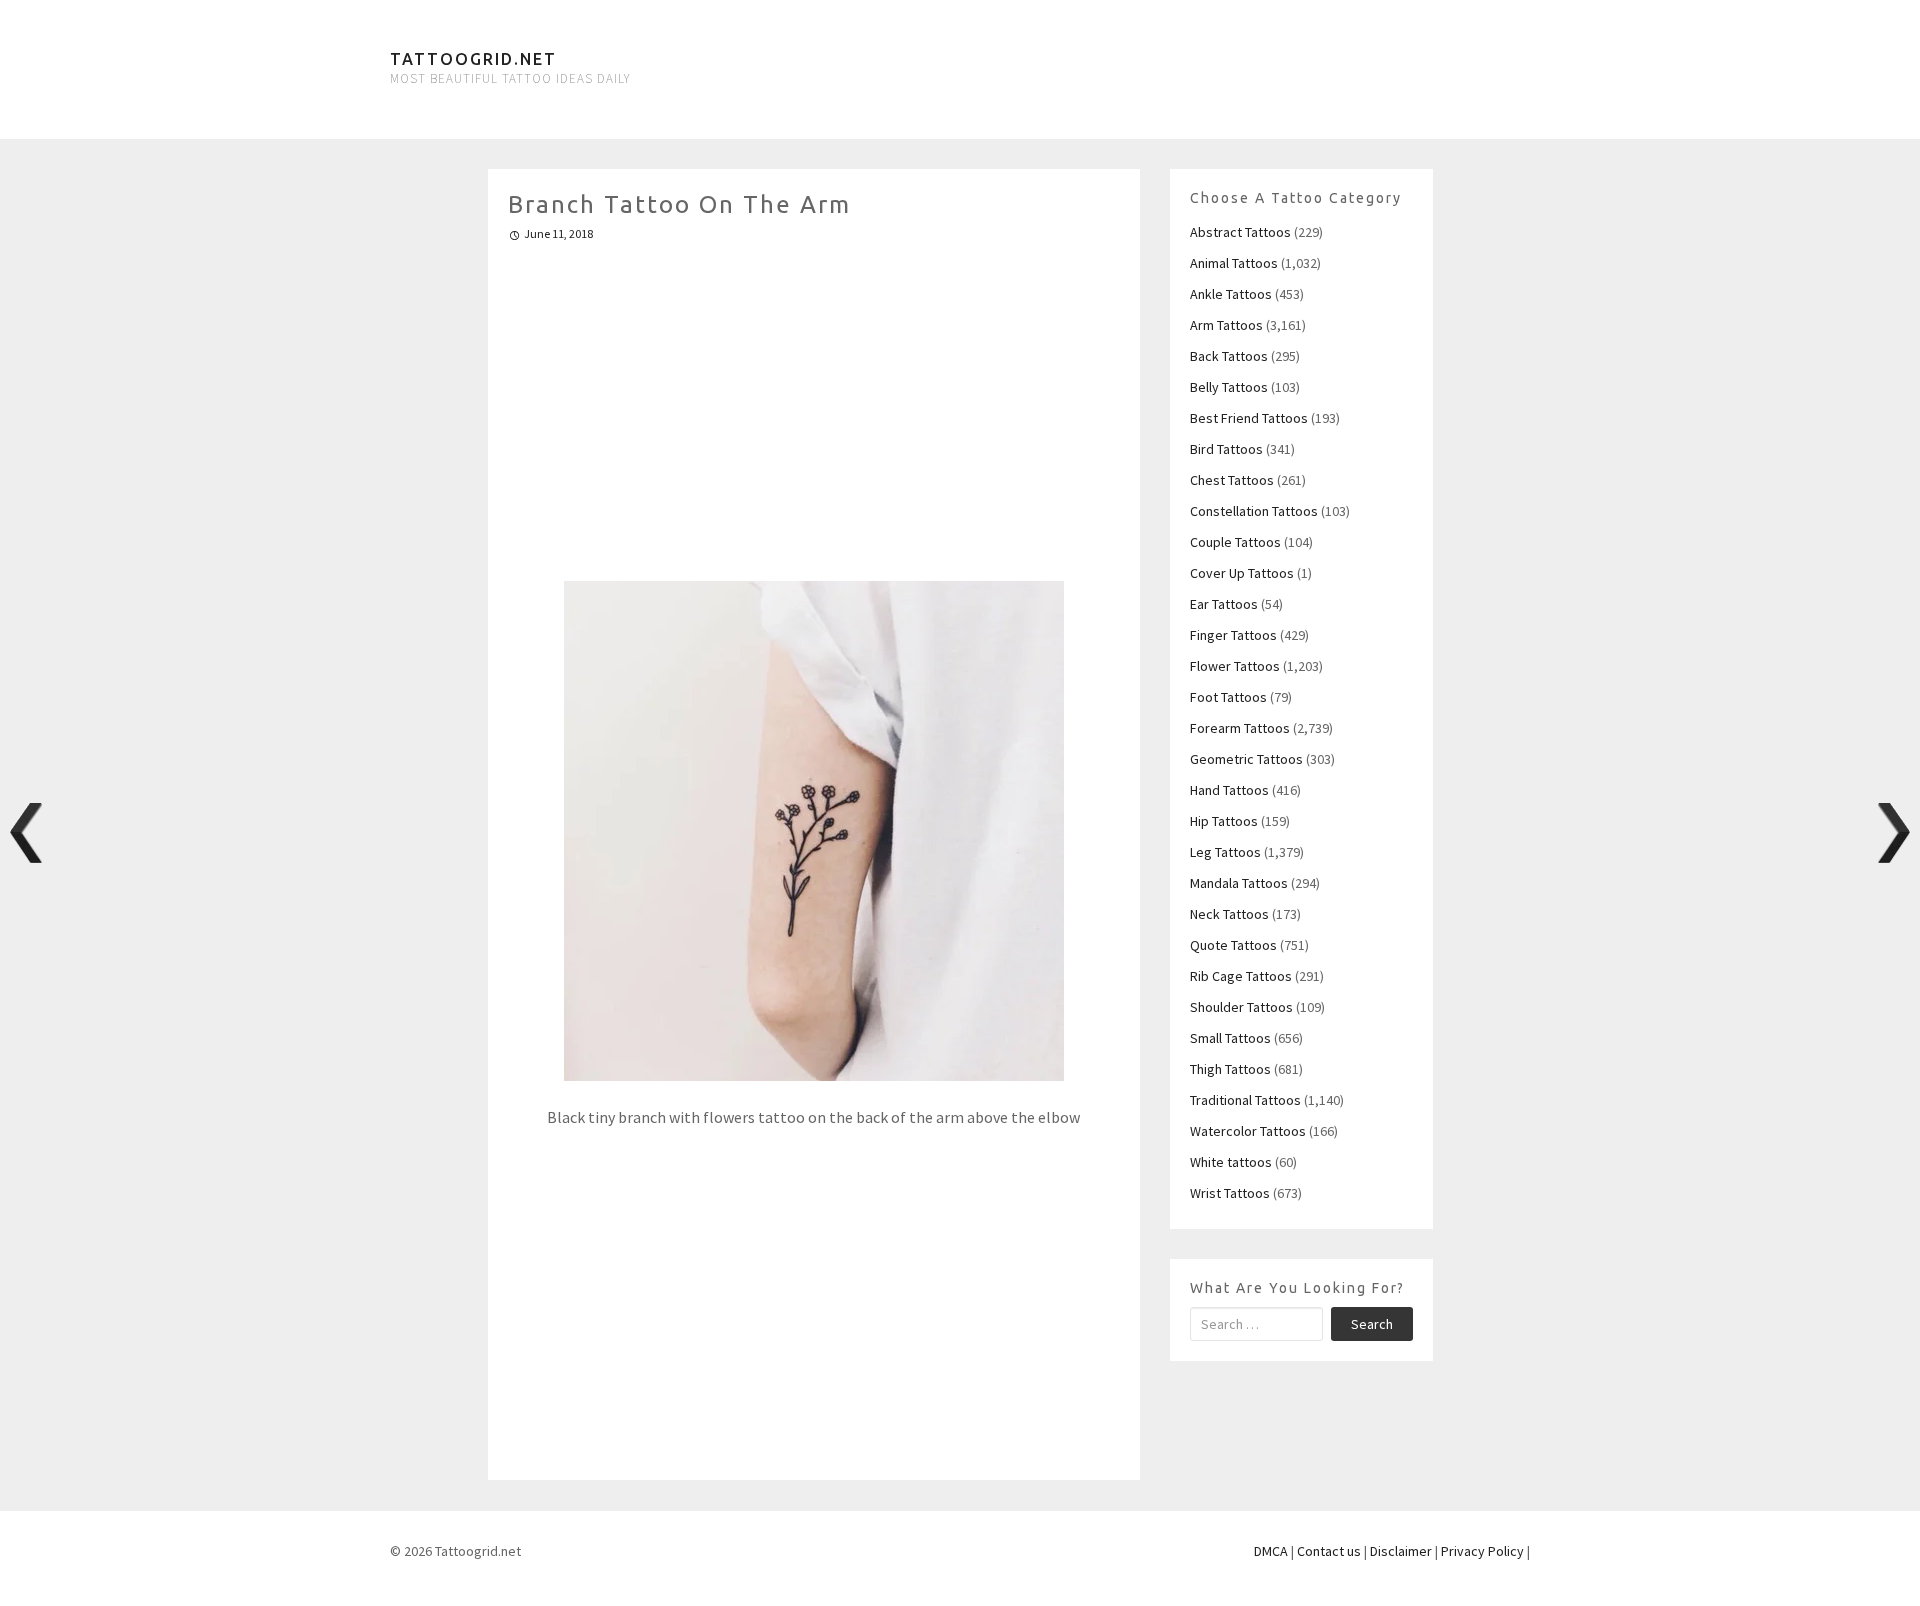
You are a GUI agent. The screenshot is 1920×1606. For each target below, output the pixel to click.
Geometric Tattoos (1246, 759)
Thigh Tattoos (1230, 1069)
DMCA (1271, 1551)
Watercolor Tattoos (1248, 1131)
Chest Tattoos (1232, 480)
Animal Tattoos (1234, 263)
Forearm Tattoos (1240, 728)
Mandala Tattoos (1239, 883)
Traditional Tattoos (1245, 1100)
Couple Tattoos (1235, 542)
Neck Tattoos (1229, 914)
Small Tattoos (1230, 1038)
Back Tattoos (1229, 356)
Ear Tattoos (1224, 604)
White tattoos (1231, 1162)
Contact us (1329, 1551)
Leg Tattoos (1225, 852)
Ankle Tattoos (1231, 294)
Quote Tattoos (1233, 945)
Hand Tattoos (1229, 790)
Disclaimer (1401, 1551)
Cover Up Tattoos (1242, 573)
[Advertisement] (814, 403)
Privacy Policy (1482, 1551)
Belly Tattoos (1229, 387)
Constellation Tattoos (1254, 511)
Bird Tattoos (1226, 449)
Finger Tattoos (1233, 635)
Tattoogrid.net (473, 59)
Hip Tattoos (1224, 821)
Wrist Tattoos (1230, 1193)
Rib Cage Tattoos (1241, 976)
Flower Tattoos (1235, 666)
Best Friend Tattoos (1249, 418)
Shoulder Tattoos (1241, 1007)
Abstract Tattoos (1240, 232)
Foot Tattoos (1228, 697)
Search (1372, 1324)
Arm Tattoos (1226, 325)
